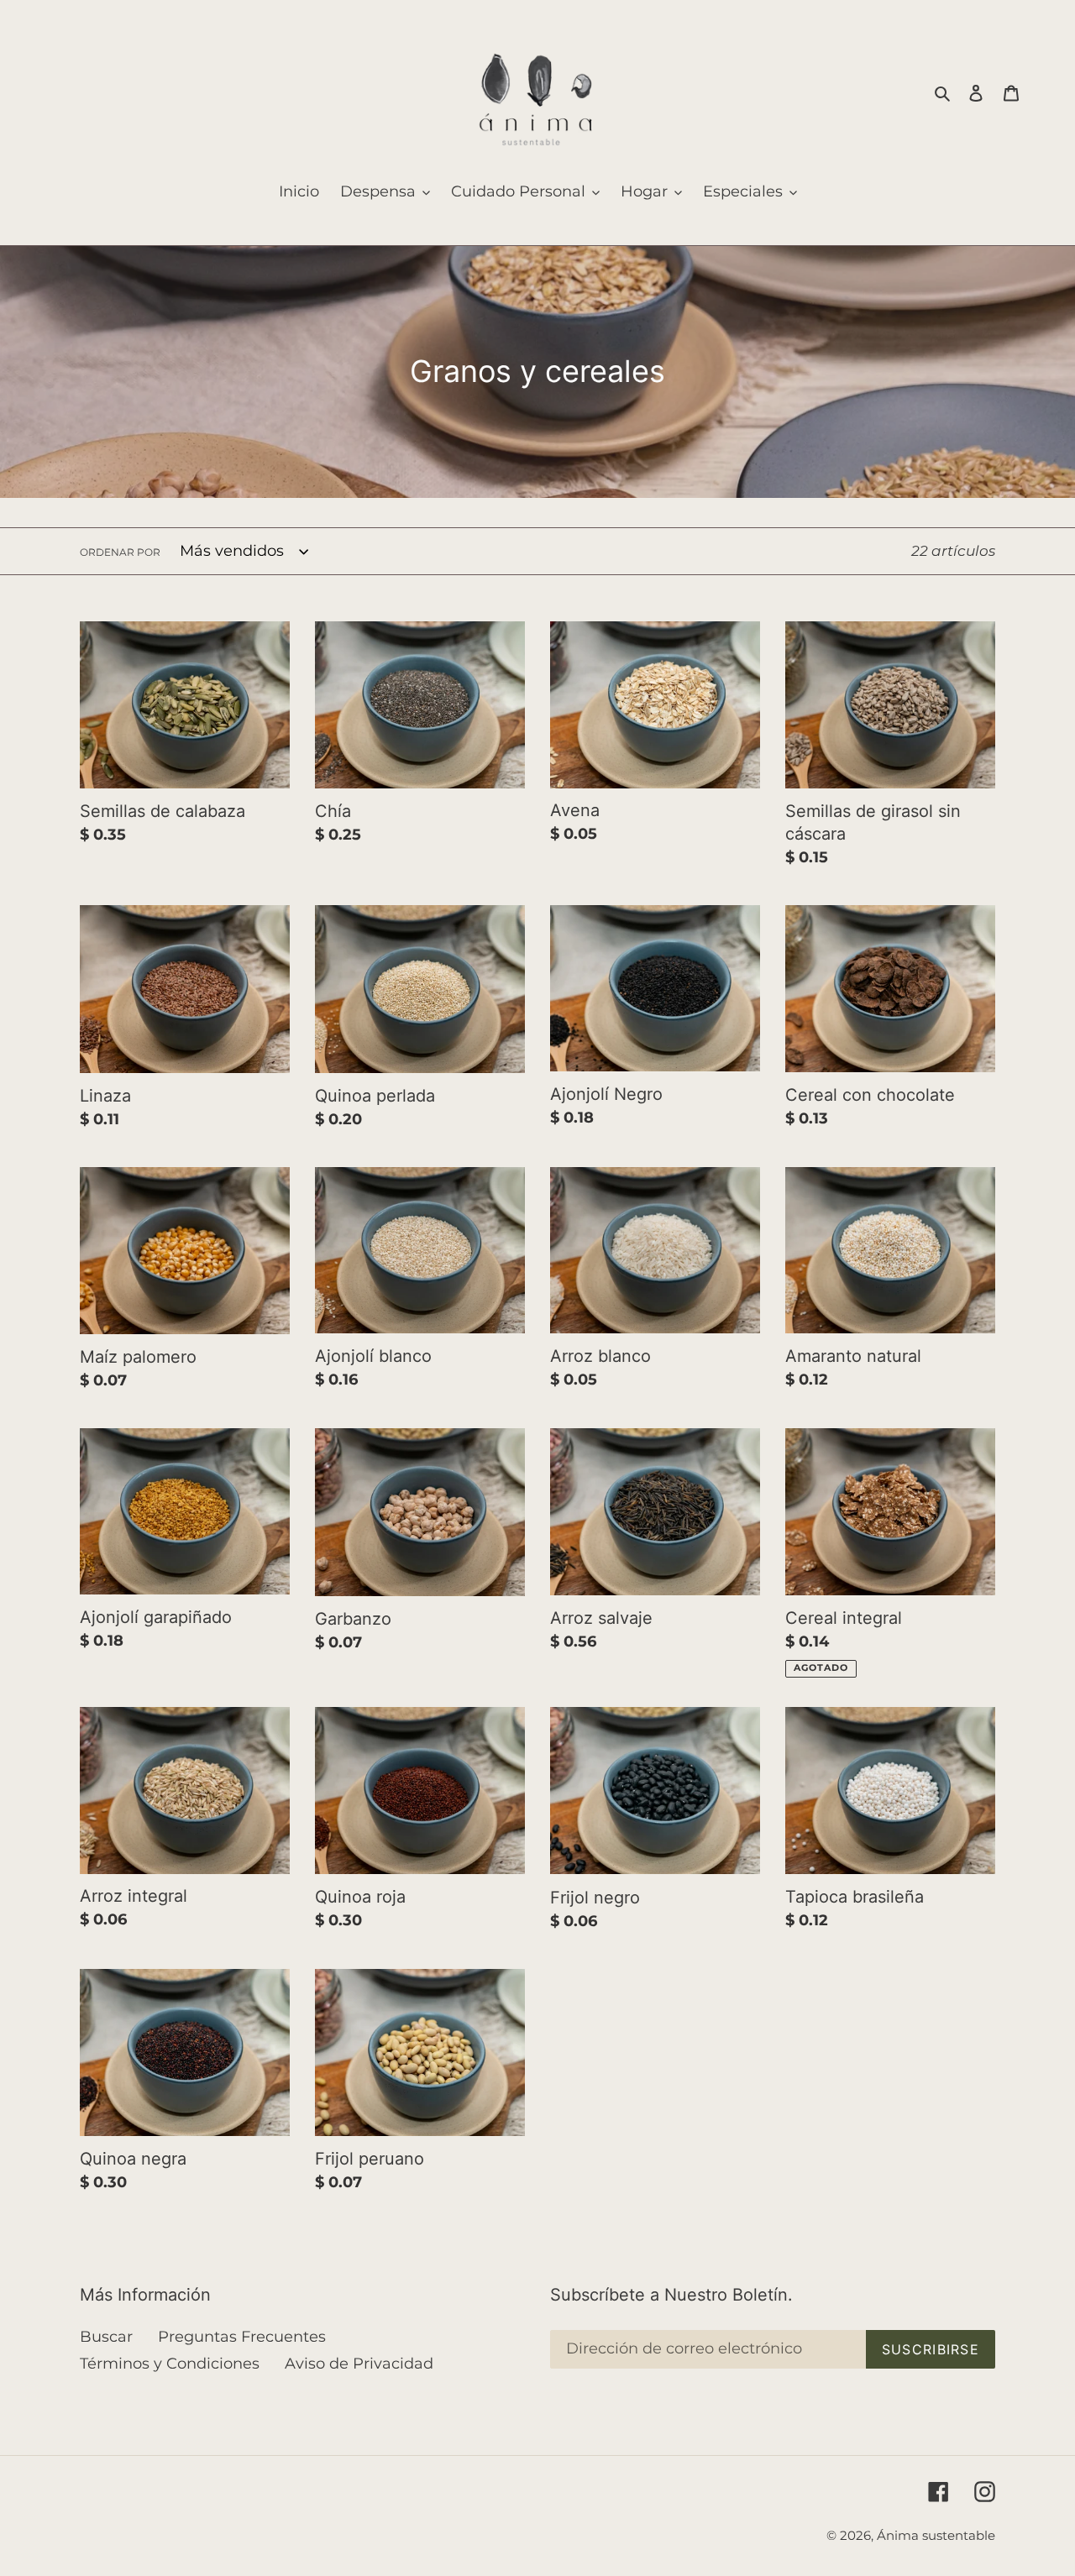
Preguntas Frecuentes (242, 2337)
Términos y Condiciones (170, 2364)
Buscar (106, 2337)
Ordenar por (120, 552)
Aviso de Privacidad (359, 2364)
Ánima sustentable (936, 2535)
